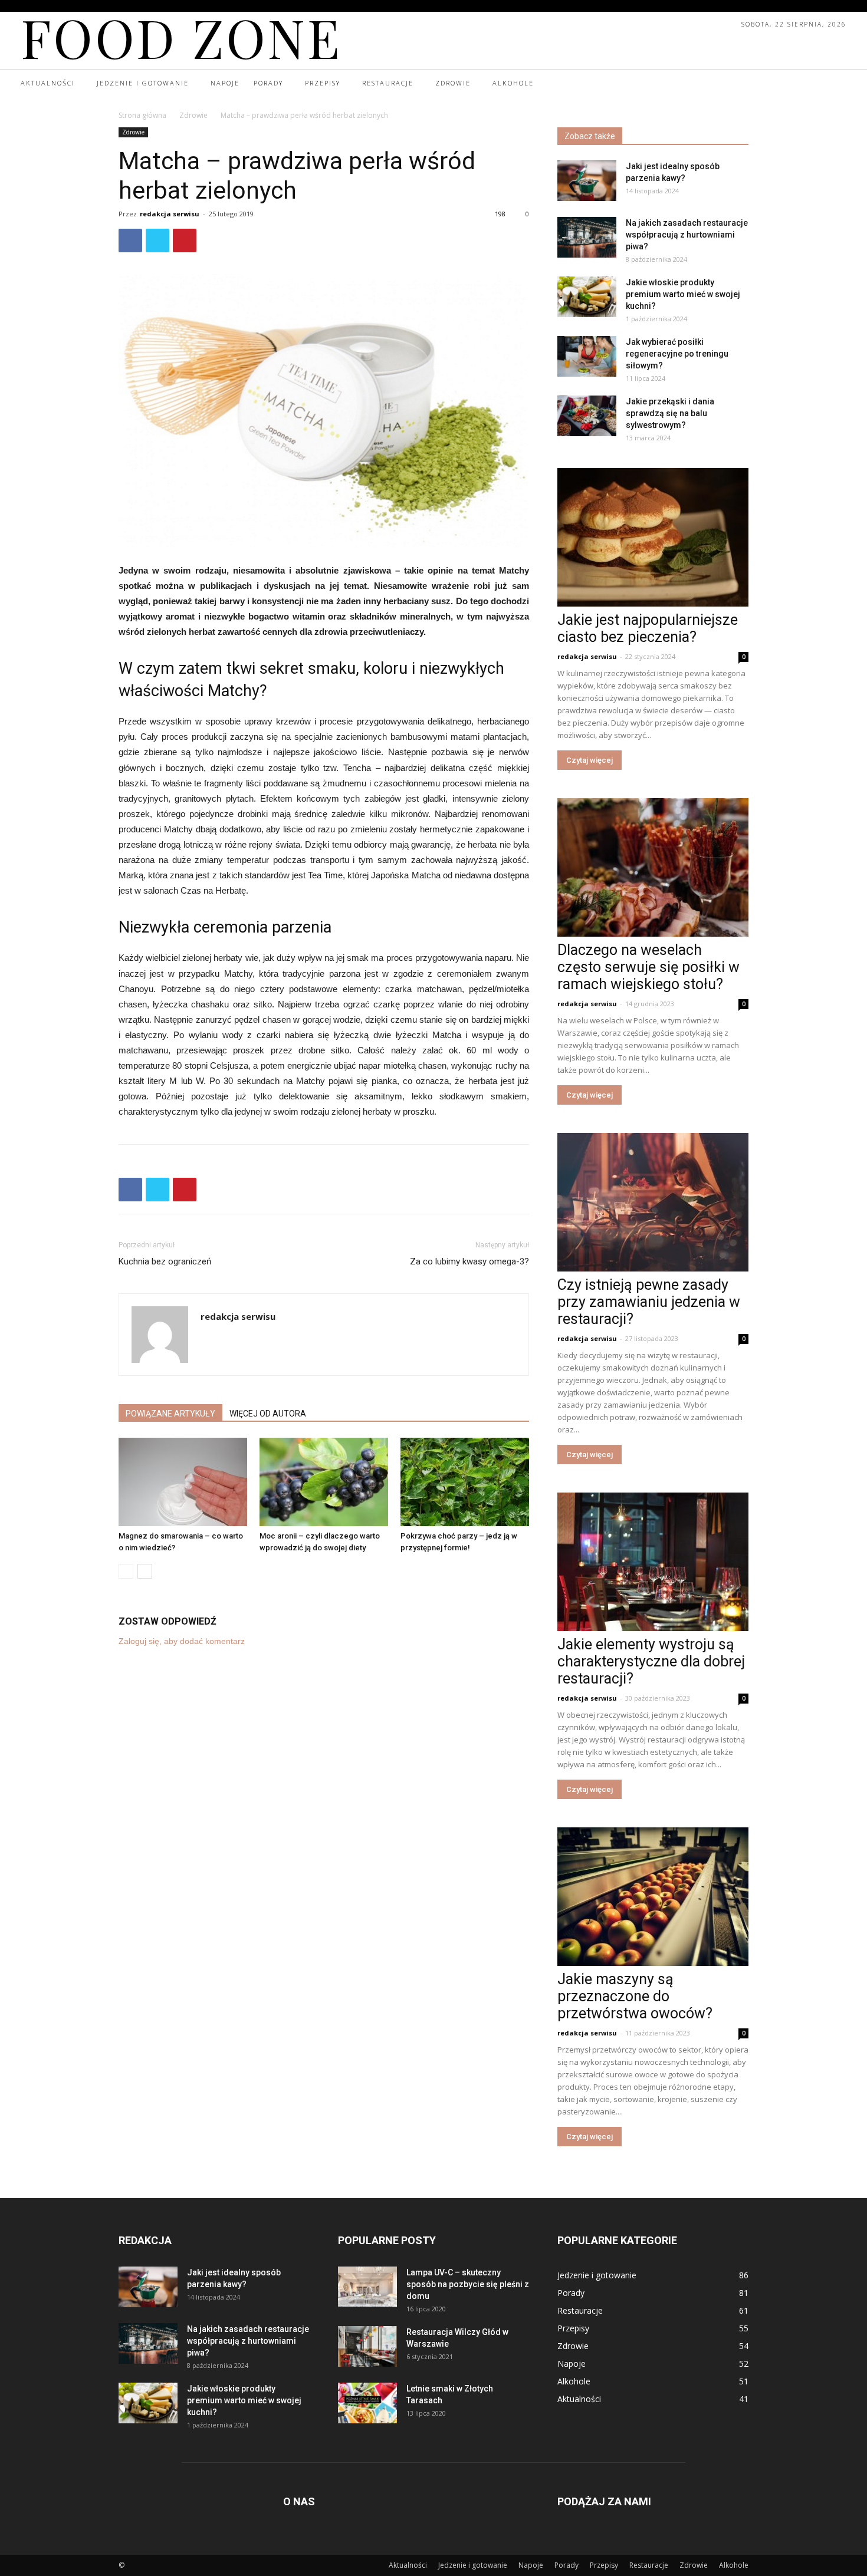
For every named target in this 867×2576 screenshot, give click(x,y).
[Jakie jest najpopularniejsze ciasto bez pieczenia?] (653, 537)
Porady (566, 2565)
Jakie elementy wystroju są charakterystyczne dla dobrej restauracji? (651, 1661)
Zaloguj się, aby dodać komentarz (182, 1641)
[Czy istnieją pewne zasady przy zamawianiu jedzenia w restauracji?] (653, 1202)
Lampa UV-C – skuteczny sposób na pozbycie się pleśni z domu (468, 2284)
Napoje (531, 2565)
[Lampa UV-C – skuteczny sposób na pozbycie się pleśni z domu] (367, 2287)
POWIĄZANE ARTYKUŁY (170, 1414)
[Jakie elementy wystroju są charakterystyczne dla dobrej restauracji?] (653, 1562)
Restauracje (649, 2565)
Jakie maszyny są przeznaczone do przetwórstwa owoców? (635, 1996)
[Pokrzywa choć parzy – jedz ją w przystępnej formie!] (465, 1482)
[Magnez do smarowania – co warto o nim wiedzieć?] (183, 1482)
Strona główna (142, 115)
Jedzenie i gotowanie (473, 2565)
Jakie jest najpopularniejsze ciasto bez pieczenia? (648, 628)
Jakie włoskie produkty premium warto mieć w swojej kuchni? (683, 294)
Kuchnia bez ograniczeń (165, 1261)
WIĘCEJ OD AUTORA (268, 1414)
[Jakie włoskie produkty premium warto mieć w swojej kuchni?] (587, 297)
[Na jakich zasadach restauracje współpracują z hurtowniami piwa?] (587, 237)
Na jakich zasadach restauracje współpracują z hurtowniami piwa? (687, 235)
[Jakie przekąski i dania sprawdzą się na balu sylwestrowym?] (587, 416)
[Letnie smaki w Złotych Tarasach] (367, 2403)
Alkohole (734, 2565)
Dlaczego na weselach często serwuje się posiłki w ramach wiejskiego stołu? (648, 967)
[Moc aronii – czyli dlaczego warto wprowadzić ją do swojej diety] (324, 1482)
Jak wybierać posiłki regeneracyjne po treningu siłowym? (677, 354)
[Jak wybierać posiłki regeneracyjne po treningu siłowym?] (587, 356)
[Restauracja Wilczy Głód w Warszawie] (367, 2346)
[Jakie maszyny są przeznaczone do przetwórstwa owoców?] (653, 1897)
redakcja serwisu (170, 214)
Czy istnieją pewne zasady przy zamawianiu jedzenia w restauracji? (649, 1302)
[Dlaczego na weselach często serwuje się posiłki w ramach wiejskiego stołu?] (653, 867)
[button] (836, 84)
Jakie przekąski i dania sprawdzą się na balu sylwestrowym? (670, 413)
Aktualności (408, 2565)
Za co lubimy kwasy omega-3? (469, 1261)
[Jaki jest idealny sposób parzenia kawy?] (587, 181)
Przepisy (604, 2565)
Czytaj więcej (590, 760)
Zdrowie (193, 115)
